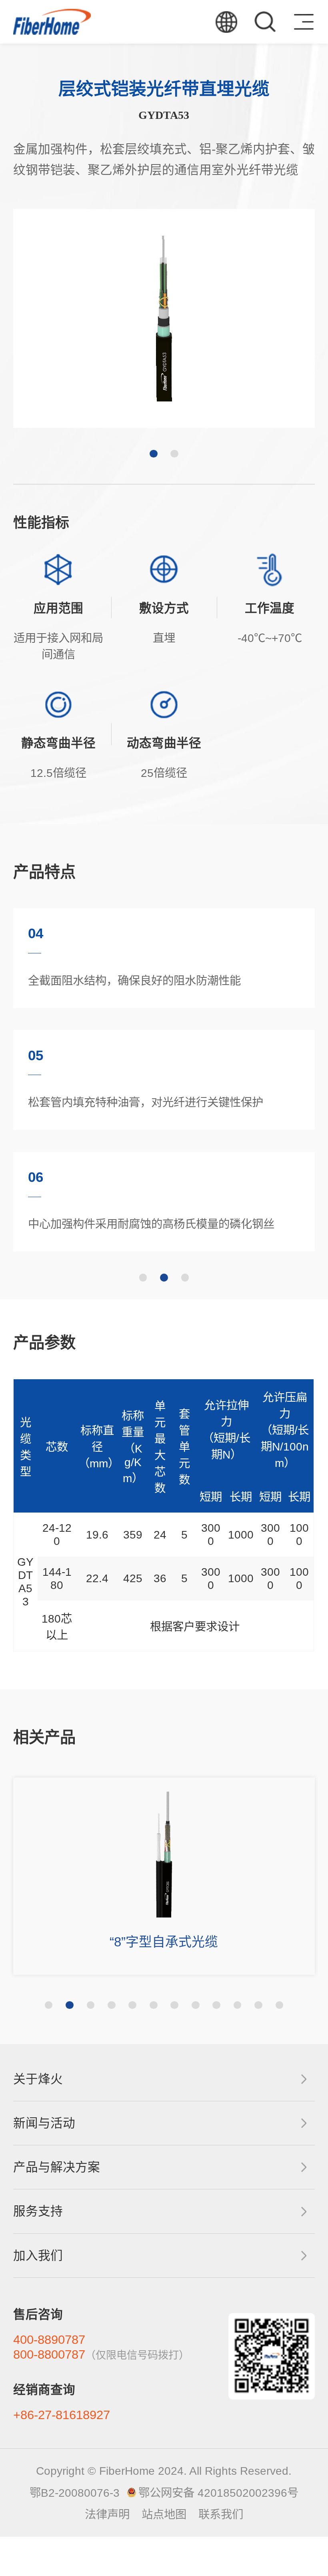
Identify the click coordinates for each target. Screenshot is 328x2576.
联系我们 (221, 2514)
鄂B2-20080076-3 (75, 2493)
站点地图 (164, 2514)
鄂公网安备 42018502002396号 (218, 2493)
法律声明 (107, 2514)
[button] (154, 454)
